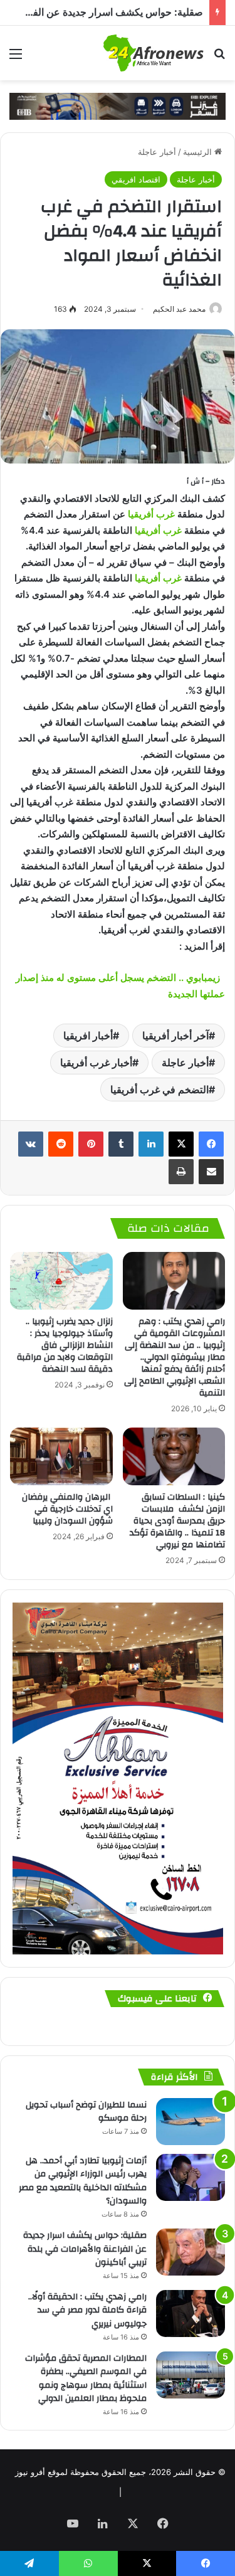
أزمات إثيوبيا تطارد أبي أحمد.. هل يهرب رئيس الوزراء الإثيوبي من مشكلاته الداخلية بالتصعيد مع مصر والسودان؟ (83, 2181)
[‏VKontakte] (31, 1144)
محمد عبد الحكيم (179, 309)
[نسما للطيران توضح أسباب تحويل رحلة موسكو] (191, 2122)
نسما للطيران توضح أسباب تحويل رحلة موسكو (86, 2112)
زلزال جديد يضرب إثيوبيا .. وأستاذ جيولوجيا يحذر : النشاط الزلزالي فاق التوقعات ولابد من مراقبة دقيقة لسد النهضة (65, 1345)
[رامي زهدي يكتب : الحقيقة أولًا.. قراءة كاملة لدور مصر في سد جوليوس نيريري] (191, 2314)
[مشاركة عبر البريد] (211, 1172)
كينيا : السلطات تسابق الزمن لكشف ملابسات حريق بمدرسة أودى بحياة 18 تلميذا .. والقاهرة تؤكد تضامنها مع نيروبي (177, 1521)
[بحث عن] (219, 58)
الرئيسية (199, 152)
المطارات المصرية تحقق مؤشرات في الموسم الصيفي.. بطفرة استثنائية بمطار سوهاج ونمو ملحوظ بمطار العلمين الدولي (86, 2379)
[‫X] (181, 1144)
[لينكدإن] (151, 1144)
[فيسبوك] (211, 1144)
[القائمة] (16, 58)
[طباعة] (181, 1172)
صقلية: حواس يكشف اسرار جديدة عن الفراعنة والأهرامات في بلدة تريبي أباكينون (85, 2249)
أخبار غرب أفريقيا (96, 1063)
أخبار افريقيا (88, 1036)
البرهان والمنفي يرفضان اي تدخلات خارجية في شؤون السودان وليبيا (67, 1509)
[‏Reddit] (61, 1144)
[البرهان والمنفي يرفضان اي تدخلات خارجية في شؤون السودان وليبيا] (61, 1456)
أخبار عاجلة (157, 152)
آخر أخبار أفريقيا (175, 1036)
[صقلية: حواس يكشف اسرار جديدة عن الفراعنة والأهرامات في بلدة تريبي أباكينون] (191, 2252)
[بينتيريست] (91, 1144)
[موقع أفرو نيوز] (154, 53)
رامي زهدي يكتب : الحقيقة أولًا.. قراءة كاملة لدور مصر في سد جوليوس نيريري (87, 2310)
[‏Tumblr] (121, 1144)
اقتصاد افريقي (136, 179)
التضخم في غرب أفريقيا (159, 1089)
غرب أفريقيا (151, 514)
